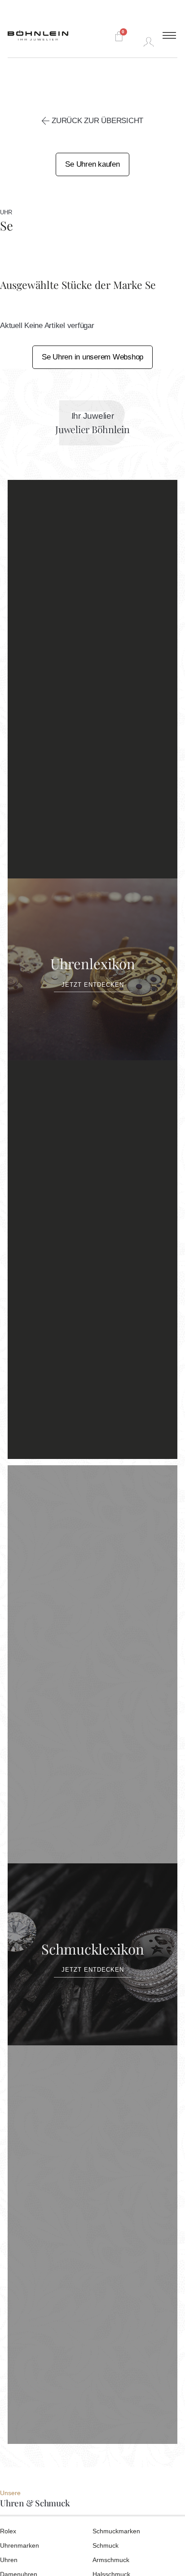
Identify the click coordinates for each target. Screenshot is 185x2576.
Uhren (9, 2560)
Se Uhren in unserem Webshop (92, 357)
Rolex (8, 2531)
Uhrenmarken (20, 2545)
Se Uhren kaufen (92, 164)
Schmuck (106, 2545)
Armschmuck (111, 2560)
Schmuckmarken (116, 2531)
